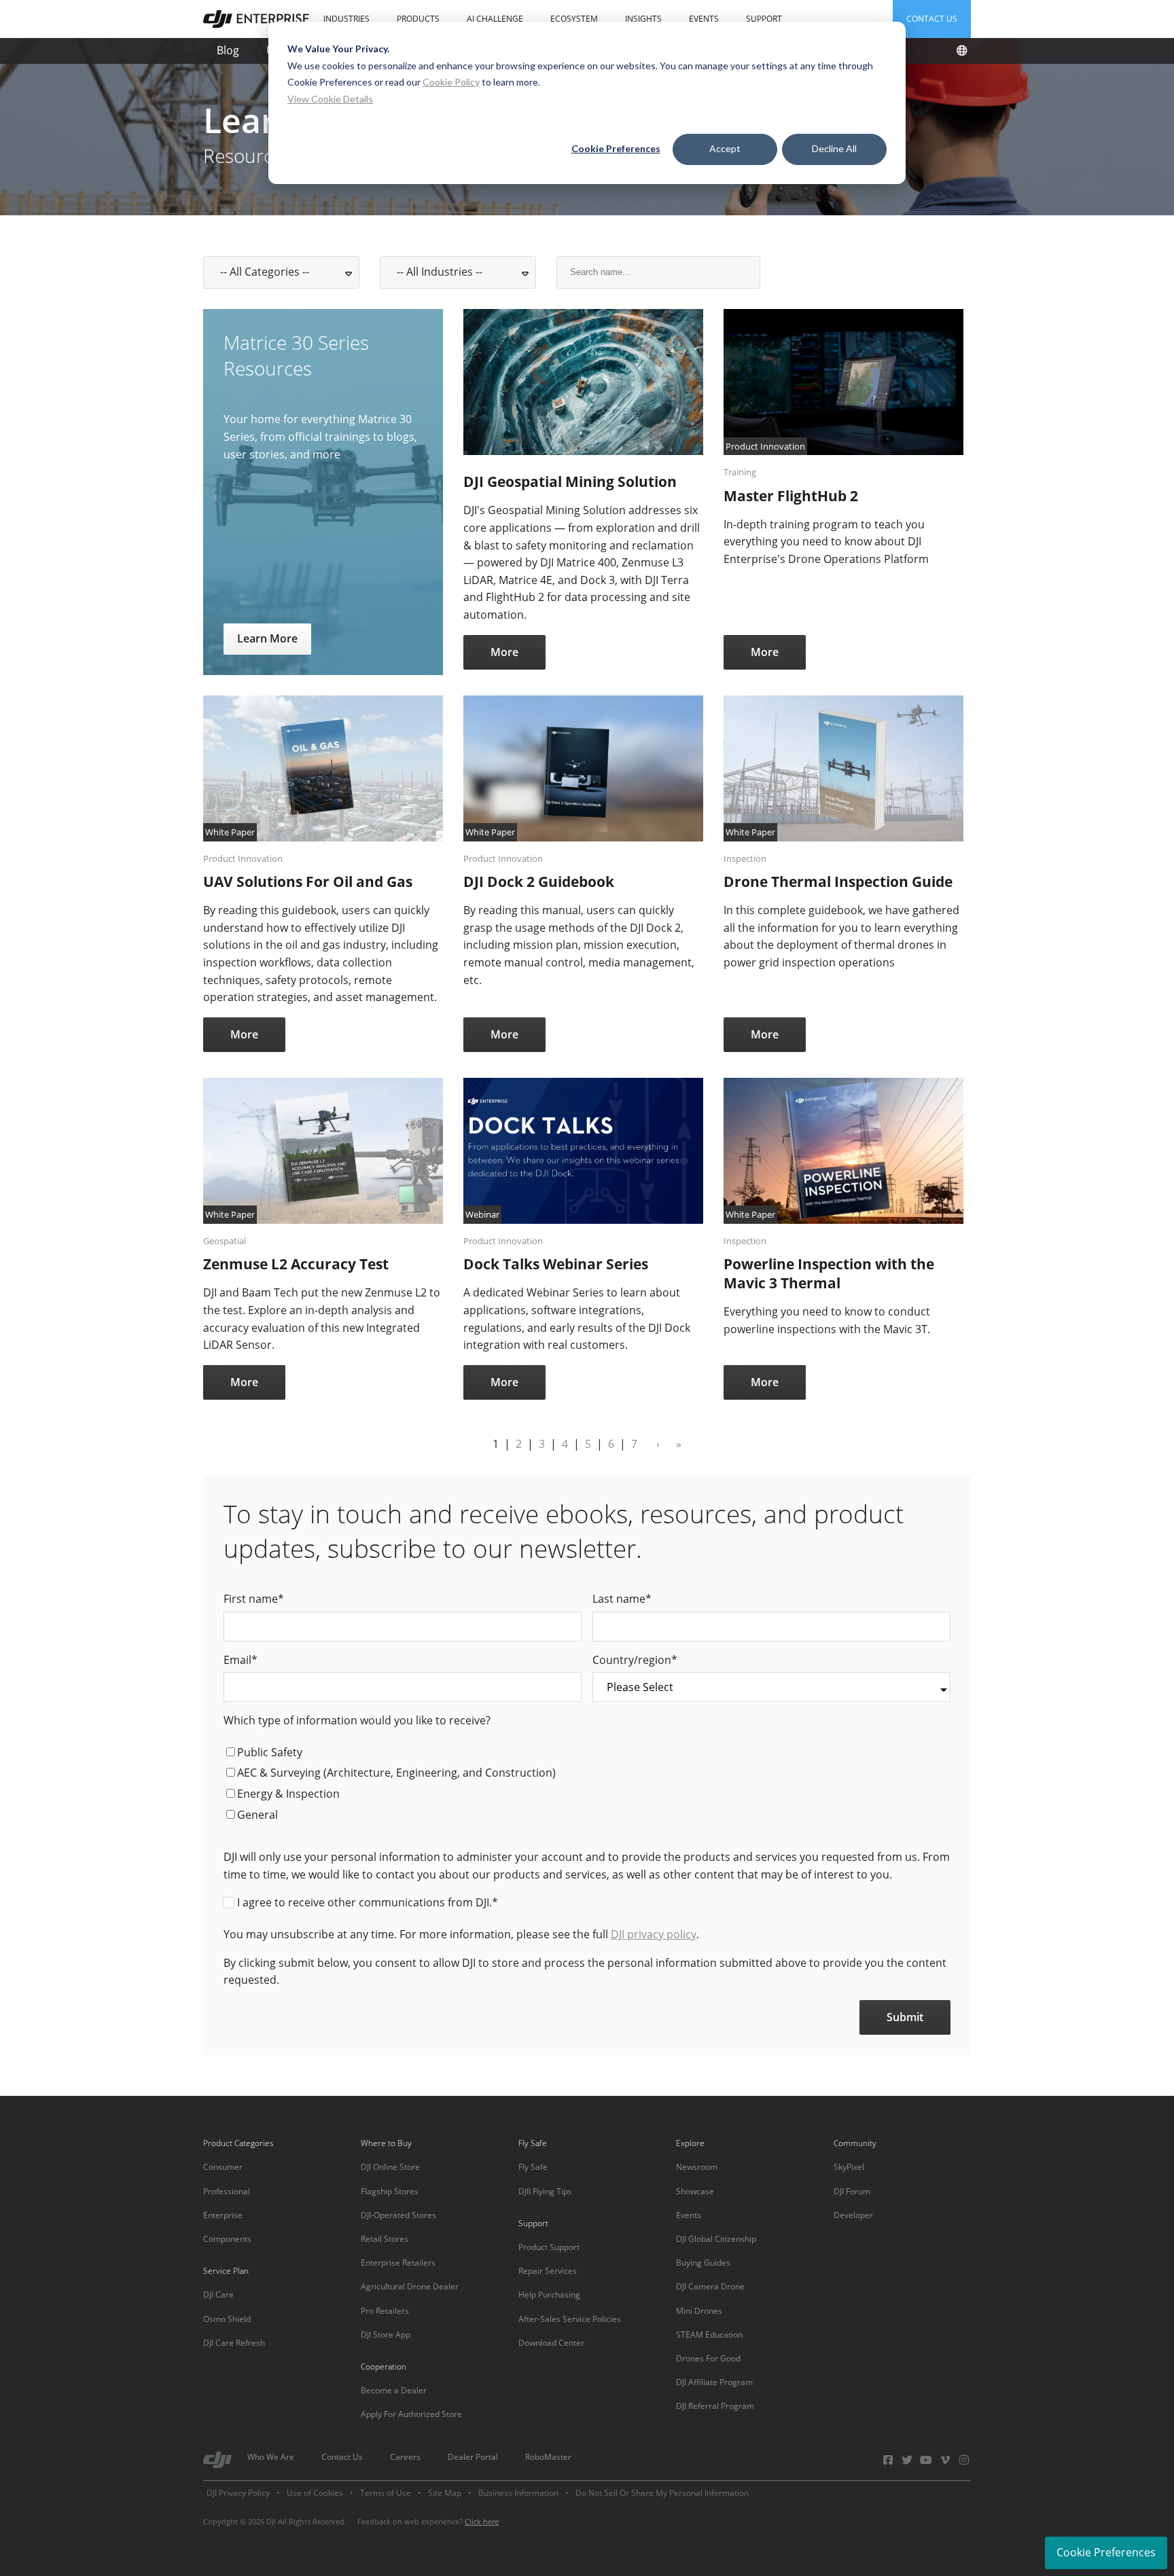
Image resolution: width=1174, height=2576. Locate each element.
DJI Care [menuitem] (218, 2294)
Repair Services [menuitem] (548, 2271)
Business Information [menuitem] (518, 2493)
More (504, 652)
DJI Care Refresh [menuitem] (234, 2343)
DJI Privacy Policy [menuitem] (238, 2493)
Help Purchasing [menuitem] (549, 2294)
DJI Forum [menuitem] (852, 2191)
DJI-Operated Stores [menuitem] (398, 2215)
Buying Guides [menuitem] (703, 2263)
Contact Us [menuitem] (342, 2457)
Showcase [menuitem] (695, 2191)
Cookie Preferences (616, 148)
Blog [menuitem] (228, 50)
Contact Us (932, 19)
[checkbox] (587, 1785)
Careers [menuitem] (405, 2457)
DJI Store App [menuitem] (386, 2335)
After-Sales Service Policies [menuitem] (570, 2319)
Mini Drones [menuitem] (699, 2311)
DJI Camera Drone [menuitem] (710, 2286)
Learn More (267, 638)
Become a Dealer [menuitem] (394, 2390)
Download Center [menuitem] (551, 2343)
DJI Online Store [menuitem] (390, 2167)
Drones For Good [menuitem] (708, 2358)
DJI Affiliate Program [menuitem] (714, 2382)
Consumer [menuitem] (223, 2167)
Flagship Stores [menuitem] (390, 2191)
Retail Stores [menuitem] (385, 2239)
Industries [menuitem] (346, 19)
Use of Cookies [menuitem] (315, 2493)
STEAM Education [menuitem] (709, 2335)
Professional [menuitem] (227, 2191)
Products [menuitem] (418, 19)
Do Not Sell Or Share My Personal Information (662, 2493)
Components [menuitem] (227, 2239)
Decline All (834, 148)
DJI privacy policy (654, 1934)
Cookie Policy (451, 82)
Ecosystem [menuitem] (574, 19)
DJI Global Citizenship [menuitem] (716, 2239)
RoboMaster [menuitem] (548, 2457)
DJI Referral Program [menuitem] (715, 2406)
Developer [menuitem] (853, 2215)
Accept (725, 148)
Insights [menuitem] (643, 19)
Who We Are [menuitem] (271, 2457)
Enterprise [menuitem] (223, 2215)
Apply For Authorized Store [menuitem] (411, 2414)
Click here (482, 2521)
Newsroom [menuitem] (697, 2167)
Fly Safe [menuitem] (533, 2167)
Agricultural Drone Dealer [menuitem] (410, 2286)
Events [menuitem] (704, 19)
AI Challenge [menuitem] (495, 19)
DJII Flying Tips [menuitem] (545, 2191)
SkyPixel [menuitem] (849, 2167)
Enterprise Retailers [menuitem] (398, 2263)
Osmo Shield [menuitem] (227, 2319)
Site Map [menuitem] (445, 2493)
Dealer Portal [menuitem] (473, 2457)
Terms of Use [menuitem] (386, 2493)
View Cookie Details (330, 99)
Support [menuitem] (764, 19)
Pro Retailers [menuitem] (385, 2311)
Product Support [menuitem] (549, 2247)
